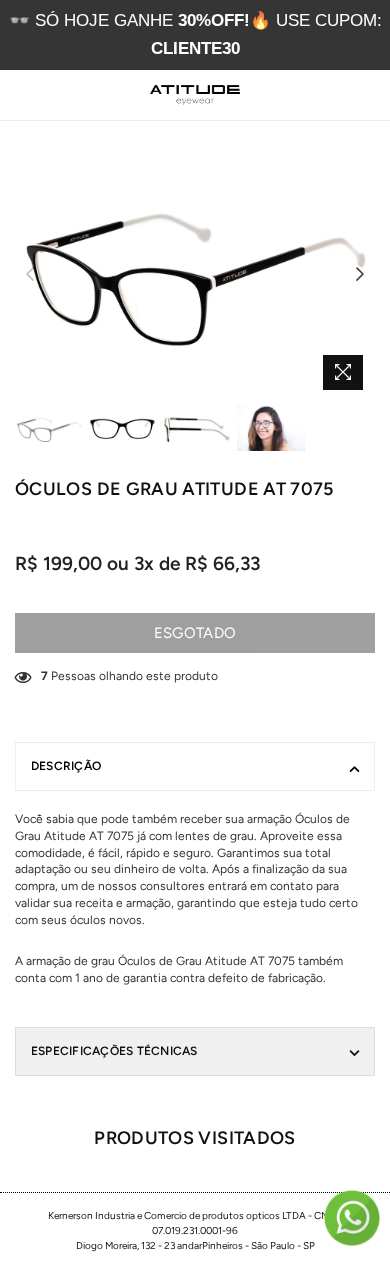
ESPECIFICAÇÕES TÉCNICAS (114, 1051)
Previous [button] (30, 275)
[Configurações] (319, 95)
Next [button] (360, 275)
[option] (195, 275)
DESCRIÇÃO (66, 766)
